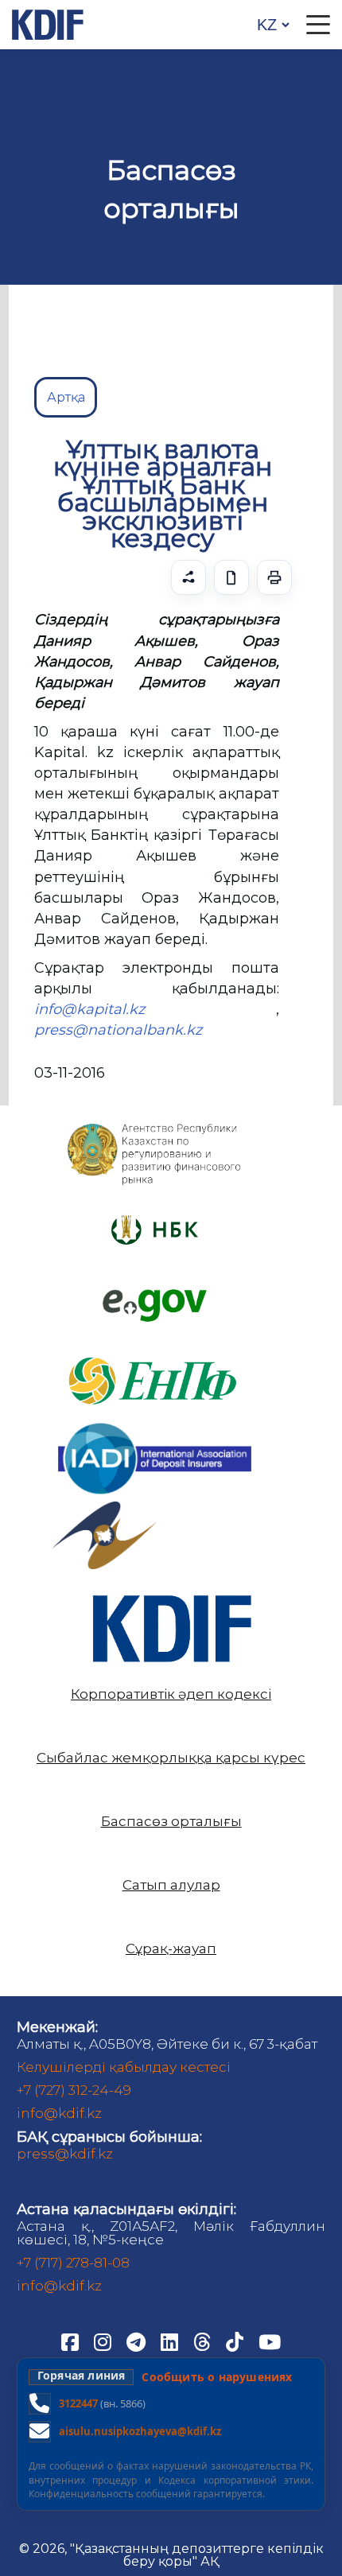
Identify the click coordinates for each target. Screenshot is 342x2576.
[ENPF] (155, 1351)
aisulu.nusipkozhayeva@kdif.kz (140, 2431)
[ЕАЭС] (104, 1508)
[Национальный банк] (155, 1127)
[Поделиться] (188, 577)
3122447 (78, 2403)
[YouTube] (270, 2341)
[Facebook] (72, 2341)
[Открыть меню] (318, 25)
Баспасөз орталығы (171, 1822)
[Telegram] (138, 2341)
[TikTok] (236, 2341)
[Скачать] (231, 577)
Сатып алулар (171, 1885)
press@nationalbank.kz (118, 1030)
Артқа (66, 397)
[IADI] (155, 1421)
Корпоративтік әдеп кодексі (171, 1694)
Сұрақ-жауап (171, 1949)
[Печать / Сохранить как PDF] (274, 577)
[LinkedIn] (171, 2341)
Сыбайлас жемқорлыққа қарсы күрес (171, 1758)
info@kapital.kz (89, 1009)
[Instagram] (104, 2341)
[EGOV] (155, 1295)
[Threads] (204, 2341)
